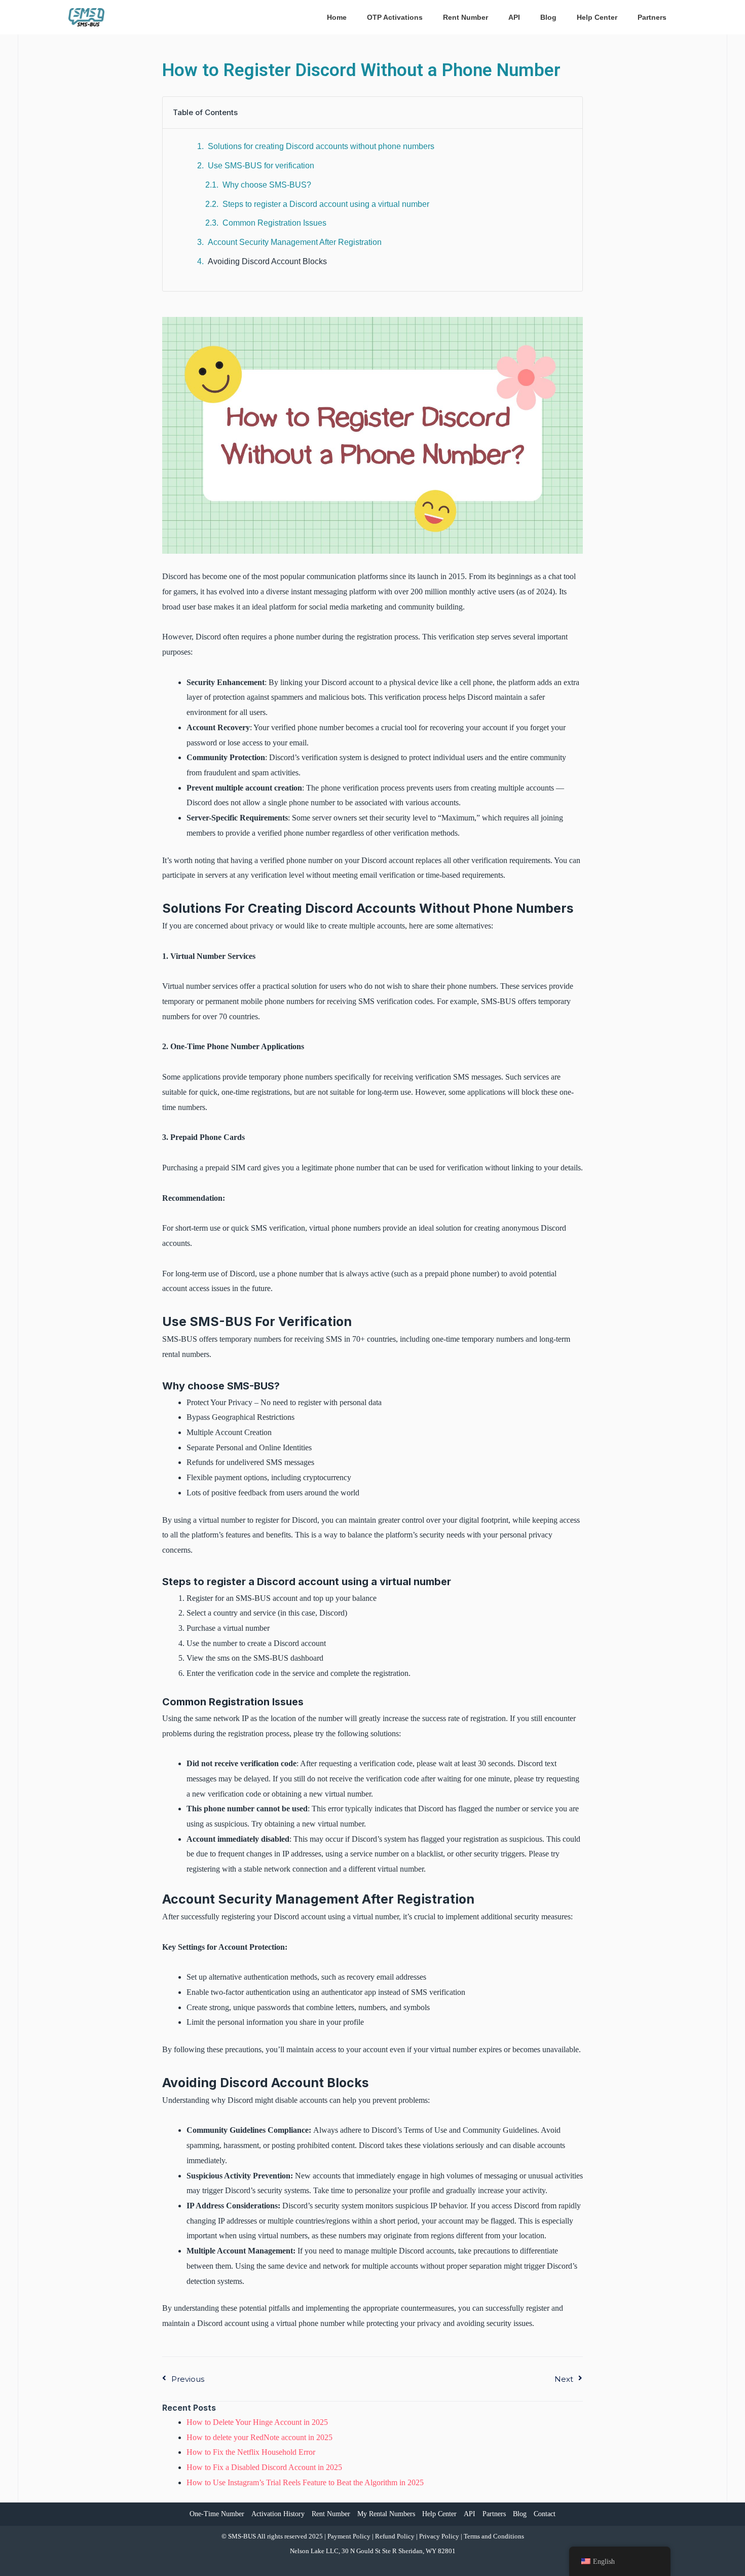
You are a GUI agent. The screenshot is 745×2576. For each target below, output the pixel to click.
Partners (494, 2514)
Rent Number (331, 2514)
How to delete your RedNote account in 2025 (259, 2437)
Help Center (439, 2514)
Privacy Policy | (441, 2536)
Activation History (278, 2514)
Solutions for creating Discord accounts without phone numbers (321, 146)
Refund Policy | (397, 2536)
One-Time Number (217, 2514)
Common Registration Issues (274, 223)
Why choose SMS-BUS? (267, 185)
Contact (545, 2514)
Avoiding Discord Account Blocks (267, 261)
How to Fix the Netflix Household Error (251, 2452)
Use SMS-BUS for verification (261, 166)
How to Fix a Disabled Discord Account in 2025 (264, 2467)
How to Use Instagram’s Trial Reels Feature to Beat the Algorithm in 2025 (305, 2482)
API (470, 2514)
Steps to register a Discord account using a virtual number (326, 204)
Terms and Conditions (494, 2536)
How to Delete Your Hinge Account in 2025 (257, 2422)
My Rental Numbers (386, 2514)
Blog (520, 2514)
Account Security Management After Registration (295, 242)
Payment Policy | (351, 2536)
